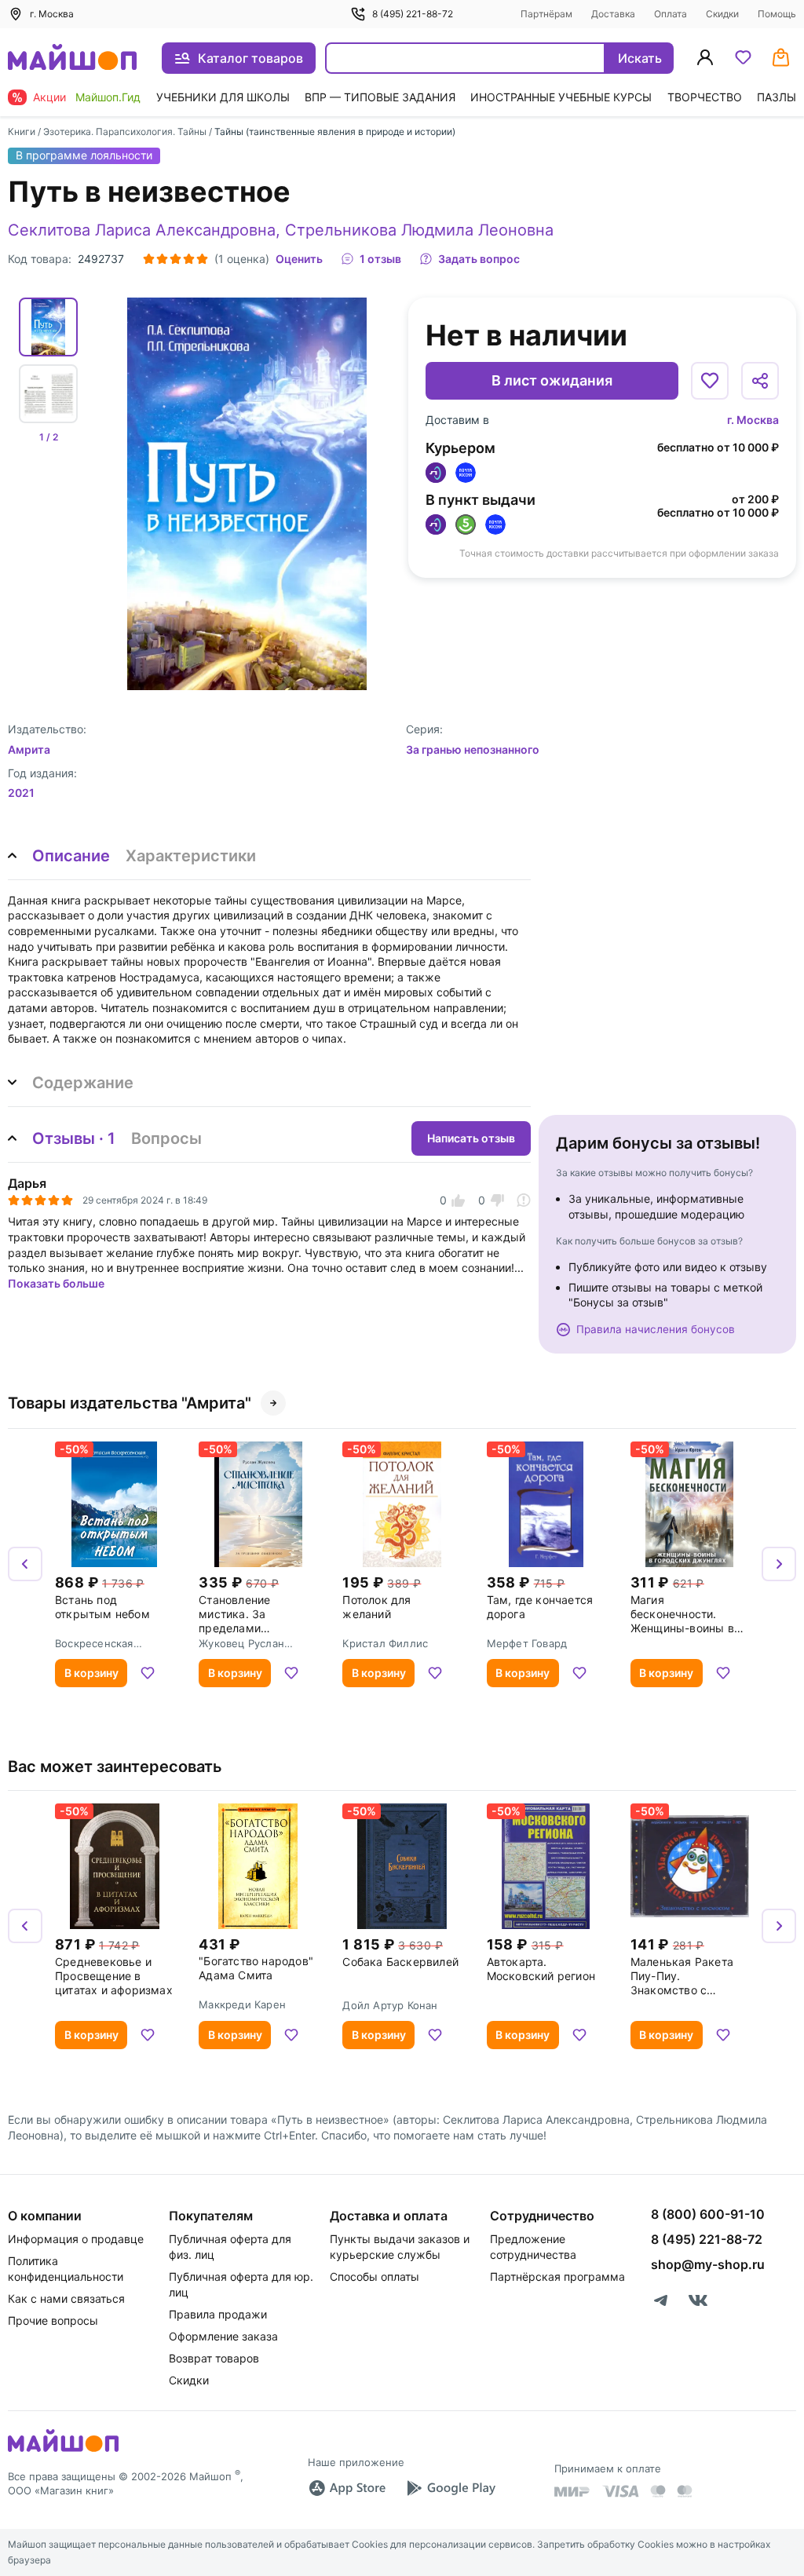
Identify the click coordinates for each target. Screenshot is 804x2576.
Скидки (722, 14)
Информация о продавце (76, 2239)
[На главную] (72, 58)
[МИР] (572, 2492)
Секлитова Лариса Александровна (142, 230)
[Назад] (25, 1564)
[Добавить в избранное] (710, 381)
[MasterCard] (658, 2491)
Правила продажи (218, 2314)
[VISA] (620, 2491)
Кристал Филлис (385, 1643)
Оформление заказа (223, 2336)
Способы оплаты (375, 2276)
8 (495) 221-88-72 (413, 14)
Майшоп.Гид (108, 97)
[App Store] (347, 2488)
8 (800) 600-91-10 (708, 2214)
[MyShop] (63, 2450)
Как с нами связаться (66, 2298)
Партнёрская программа (557, 2276)
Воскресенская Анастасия (94, 1643)
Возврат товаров (214, 2358)
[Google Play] (451, 2488)
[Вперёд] (779, 1564)
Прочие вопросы (53, 2320)
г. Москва (753, 420)
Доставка (613, 14)
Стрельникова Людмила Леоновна (419, 230)
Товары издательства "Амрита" (130, 1403)
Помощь (777, 14)
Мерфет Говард (527, 1643)
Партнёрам (546, 14)
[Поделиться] (760, 381)
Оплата (671, 14)
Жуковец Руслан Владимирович (241, 1643)
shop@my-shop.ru (708, 2264)
